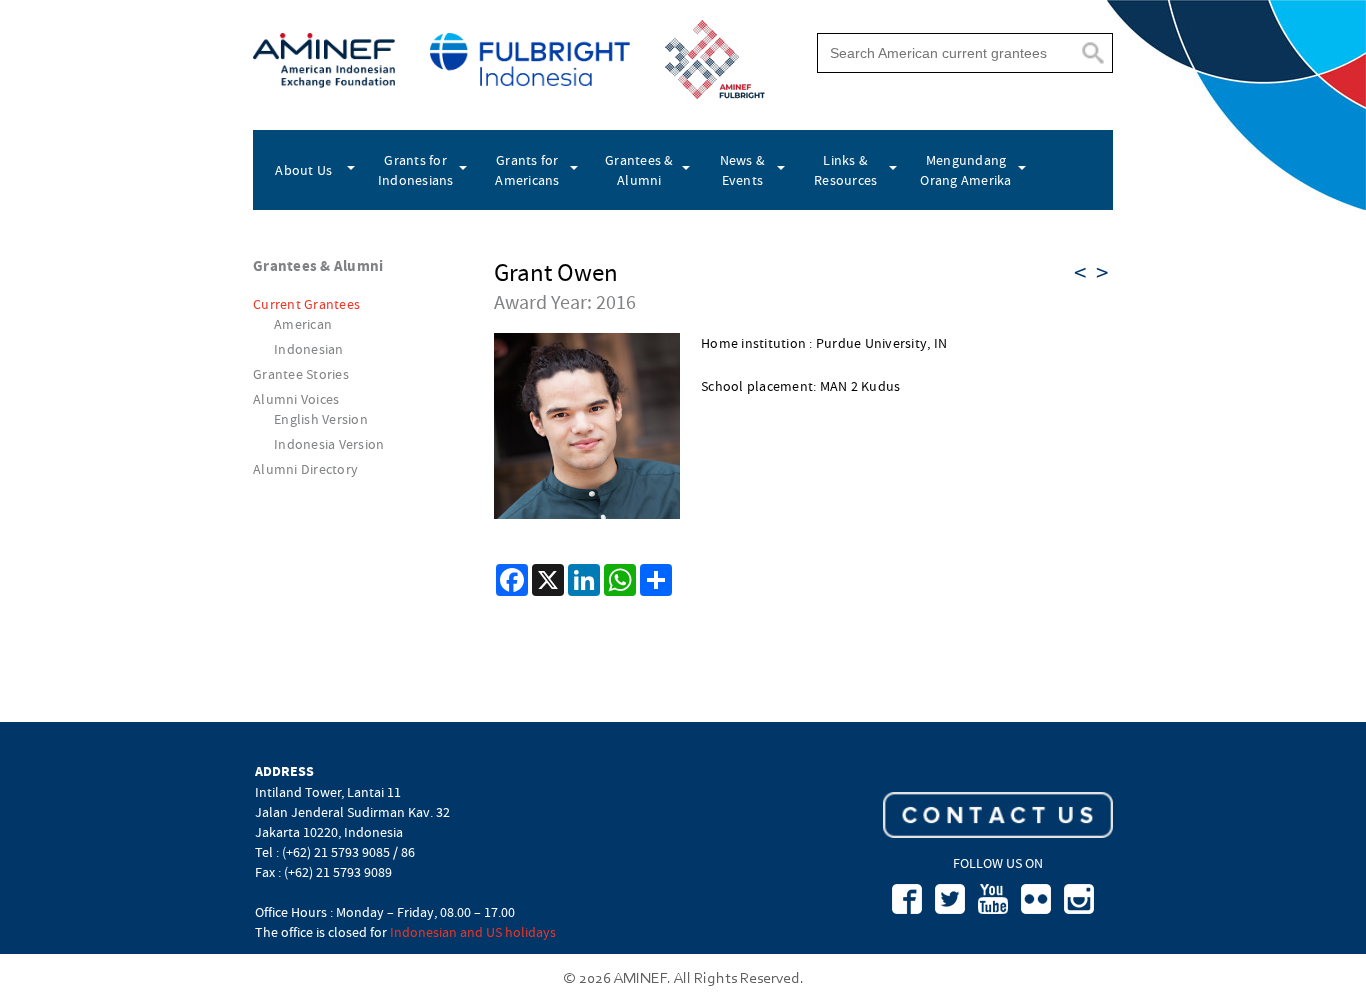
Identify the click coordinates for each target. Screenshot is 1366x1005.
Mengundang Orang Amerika (965, 170)
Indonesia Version (329, 444)
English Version (321, 419)
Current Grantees (306, 304)
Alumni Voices (296, 399)
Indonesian (309, 349)
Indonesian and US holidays (473, 932)
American (303, 324)
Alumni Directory (305, 469)
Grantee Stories (301, 374)
